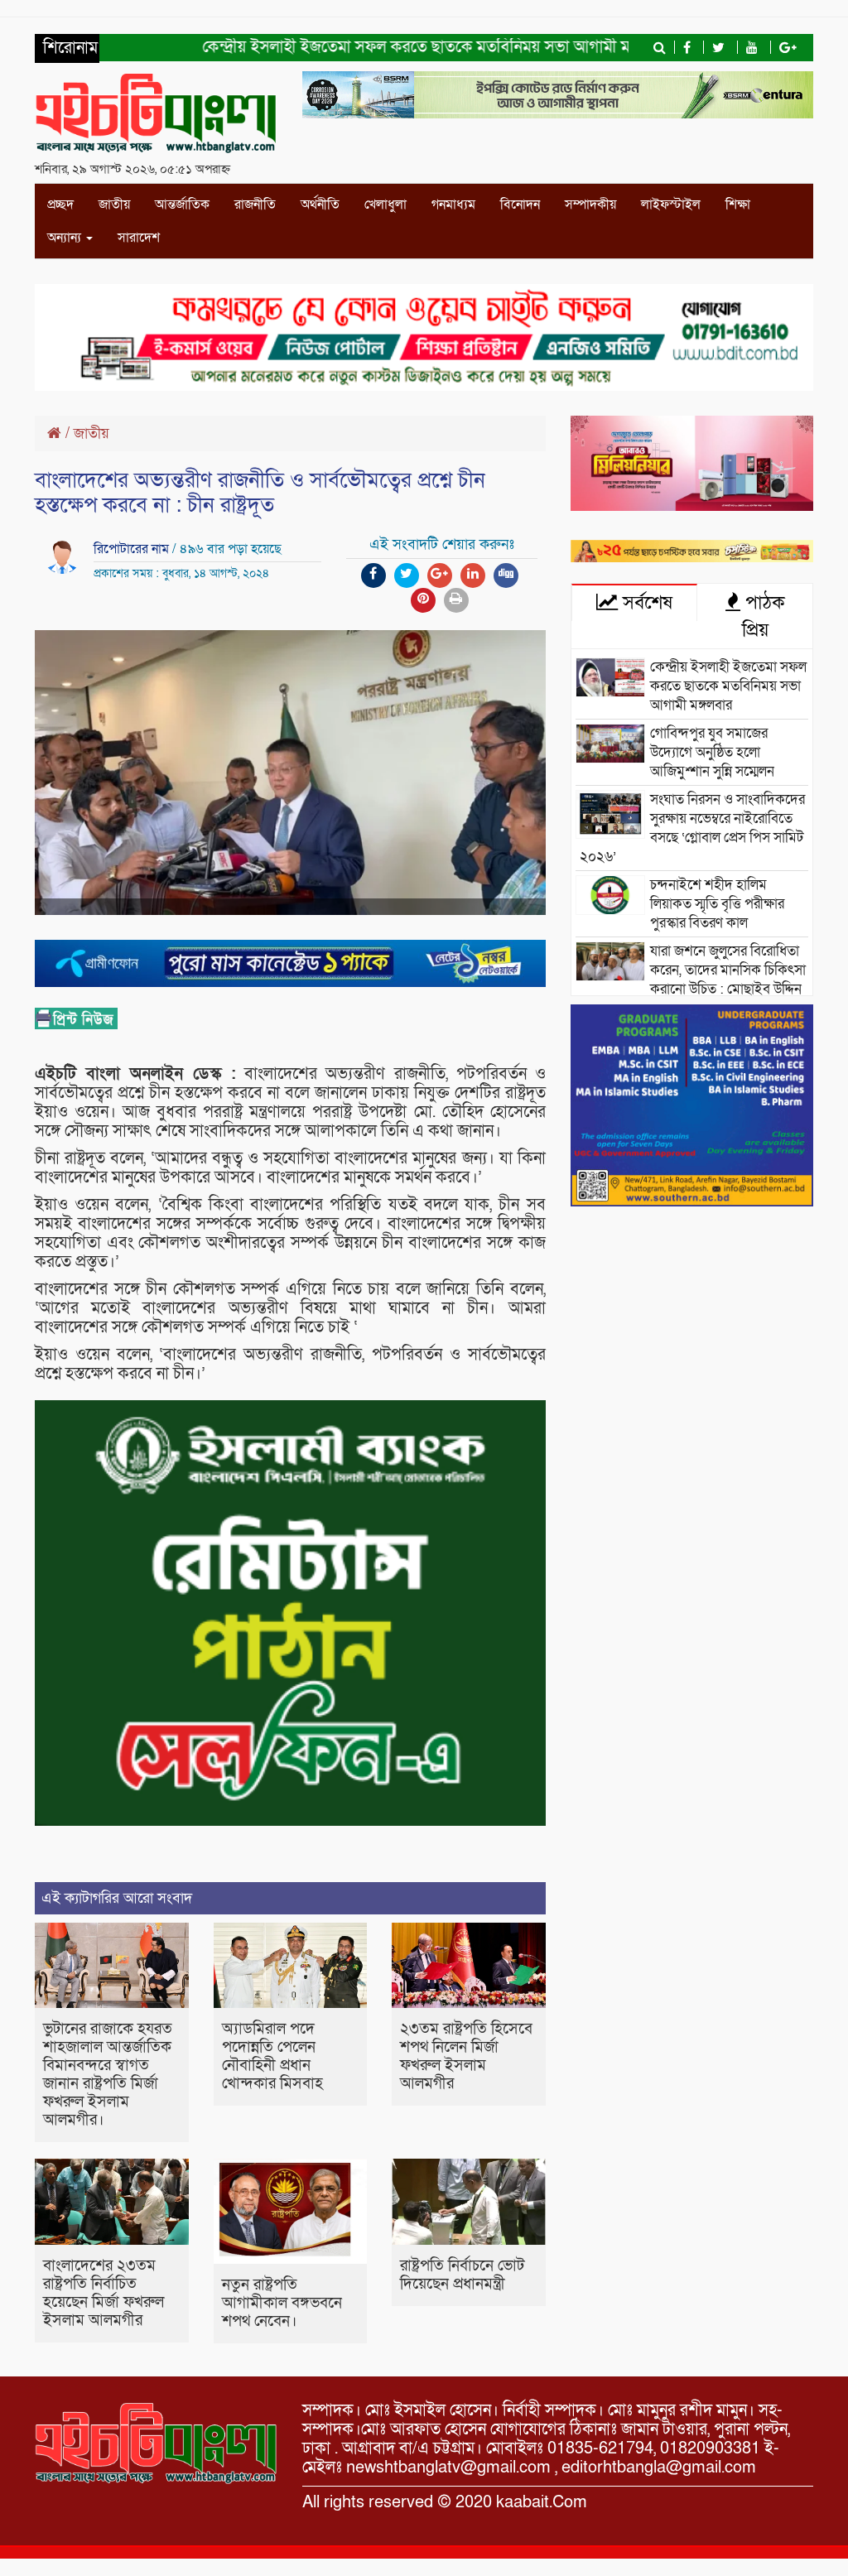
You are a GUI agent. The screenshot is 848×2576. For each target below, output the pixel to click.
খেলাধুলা (385, 205)
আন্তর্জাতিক (182, 205)
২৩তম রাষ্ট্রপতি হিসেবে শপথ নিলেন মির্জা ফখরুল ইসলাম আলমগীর (466, 2056)
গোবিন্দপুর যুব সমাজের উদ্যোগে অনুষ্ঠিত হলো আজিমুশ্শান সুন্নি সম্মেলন (712, 752)
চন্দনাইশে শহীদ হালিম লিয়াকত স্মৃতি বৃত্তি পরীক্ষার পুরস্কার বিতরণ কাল (717, 904)
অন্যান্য (66, 238)
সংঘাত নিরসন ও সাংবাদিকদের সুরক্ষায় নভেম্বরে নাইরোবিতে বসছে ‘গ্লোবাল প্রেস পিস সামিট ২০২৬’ (692, 828)
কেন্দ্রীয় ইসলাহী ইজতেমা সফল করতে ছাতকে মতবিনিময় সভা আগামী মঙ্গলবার (399, 47)
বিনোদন (520, 205)
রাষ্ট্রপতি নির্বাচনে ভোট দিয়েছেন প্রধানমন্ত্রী (462, 2275)
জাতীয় (114, 205)
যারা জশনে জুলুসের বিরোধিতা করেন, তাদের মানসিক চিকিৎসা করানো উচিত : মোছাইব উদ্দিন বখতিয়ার (693, 980)
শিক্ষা (738, 205)
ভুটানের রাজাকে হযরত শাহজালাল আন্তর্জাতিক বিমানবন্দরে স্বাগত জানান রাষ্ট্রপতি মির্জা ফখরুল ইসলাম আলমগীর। (108, 2075)
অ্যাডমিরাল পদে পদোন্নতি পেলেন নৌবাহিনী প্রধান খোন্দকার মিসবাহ (272, 2056)
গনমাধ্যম (453, 205)
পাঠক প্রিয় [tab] (763, 616)
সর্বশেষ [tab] (645, 603)
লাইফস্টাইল (671, 205)
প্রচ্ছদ (60, 205)
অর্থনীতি (320, 205)
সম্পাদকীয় (590, 205)
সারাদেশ (139, 238)
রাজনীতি (255, 205)
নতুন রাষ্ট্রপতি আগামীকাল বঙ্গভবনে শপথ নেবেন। (282, 2303)
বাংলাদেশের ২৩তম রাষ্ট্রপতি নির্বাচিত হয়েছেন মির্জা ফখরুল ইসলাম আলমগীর (104, 2293)
